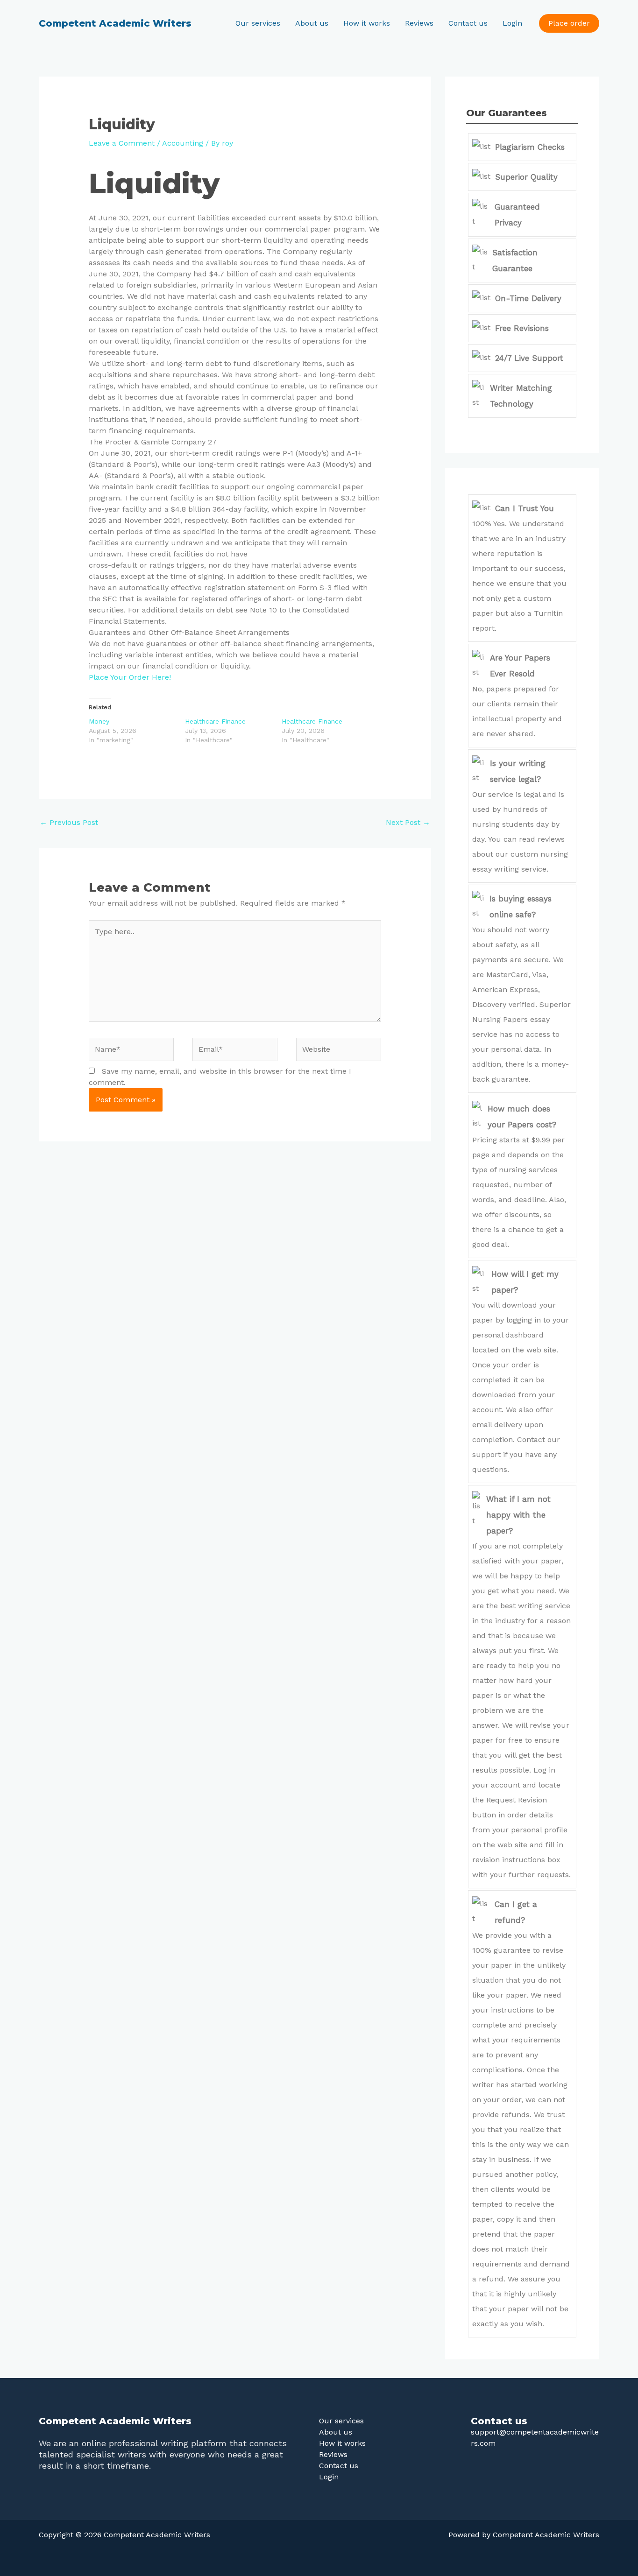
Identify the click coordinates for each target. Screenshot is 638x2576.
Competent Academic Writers (115, 23)
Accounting (183, 143)
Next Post (408, 822)
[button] (569, 23)
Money (99, 721)
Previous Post (69, 822)
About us (312, 23)
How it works (367, 23)
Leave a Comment (122, 143)
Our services (258, 23)
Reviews (419, 23)
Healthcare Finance (215, 721)
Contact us (468, 23)
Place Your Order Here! (130, 677)
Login (512, 23)
